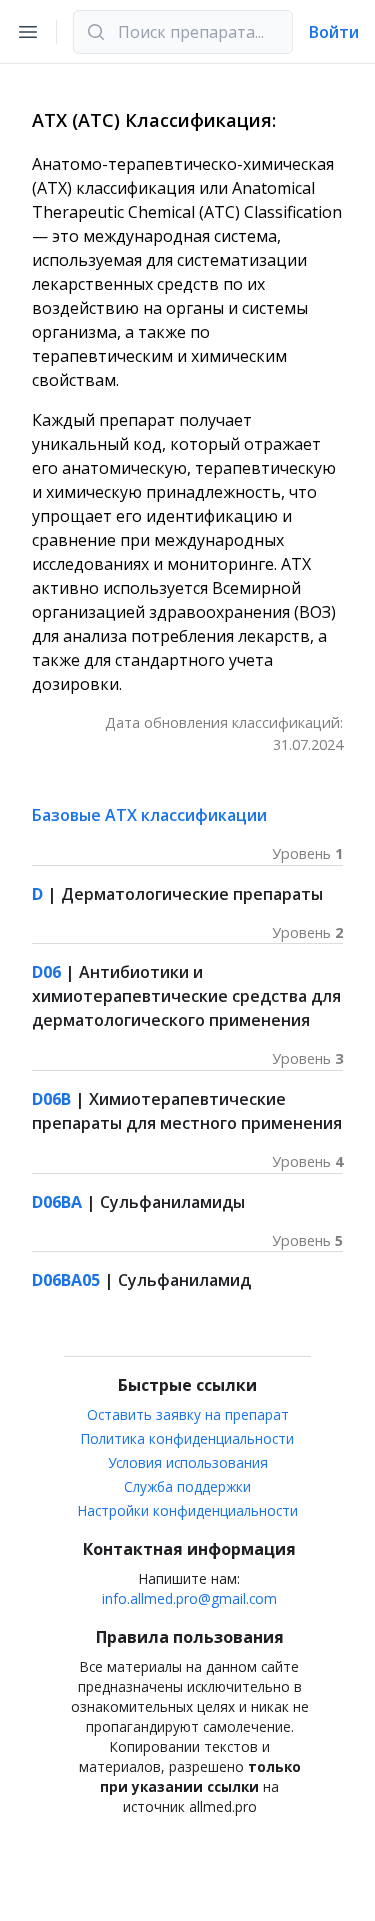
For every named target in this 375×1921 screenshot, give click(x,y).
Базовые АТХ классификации (149, 815)
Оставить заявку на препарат (188, 1414)
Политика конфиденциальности (187, 1438)
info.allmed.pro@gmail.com (189, 1598)
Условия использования (188, 1462)
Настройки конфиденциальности (188, 1510)
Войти (334, 32)
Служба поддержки (187, 1486)
